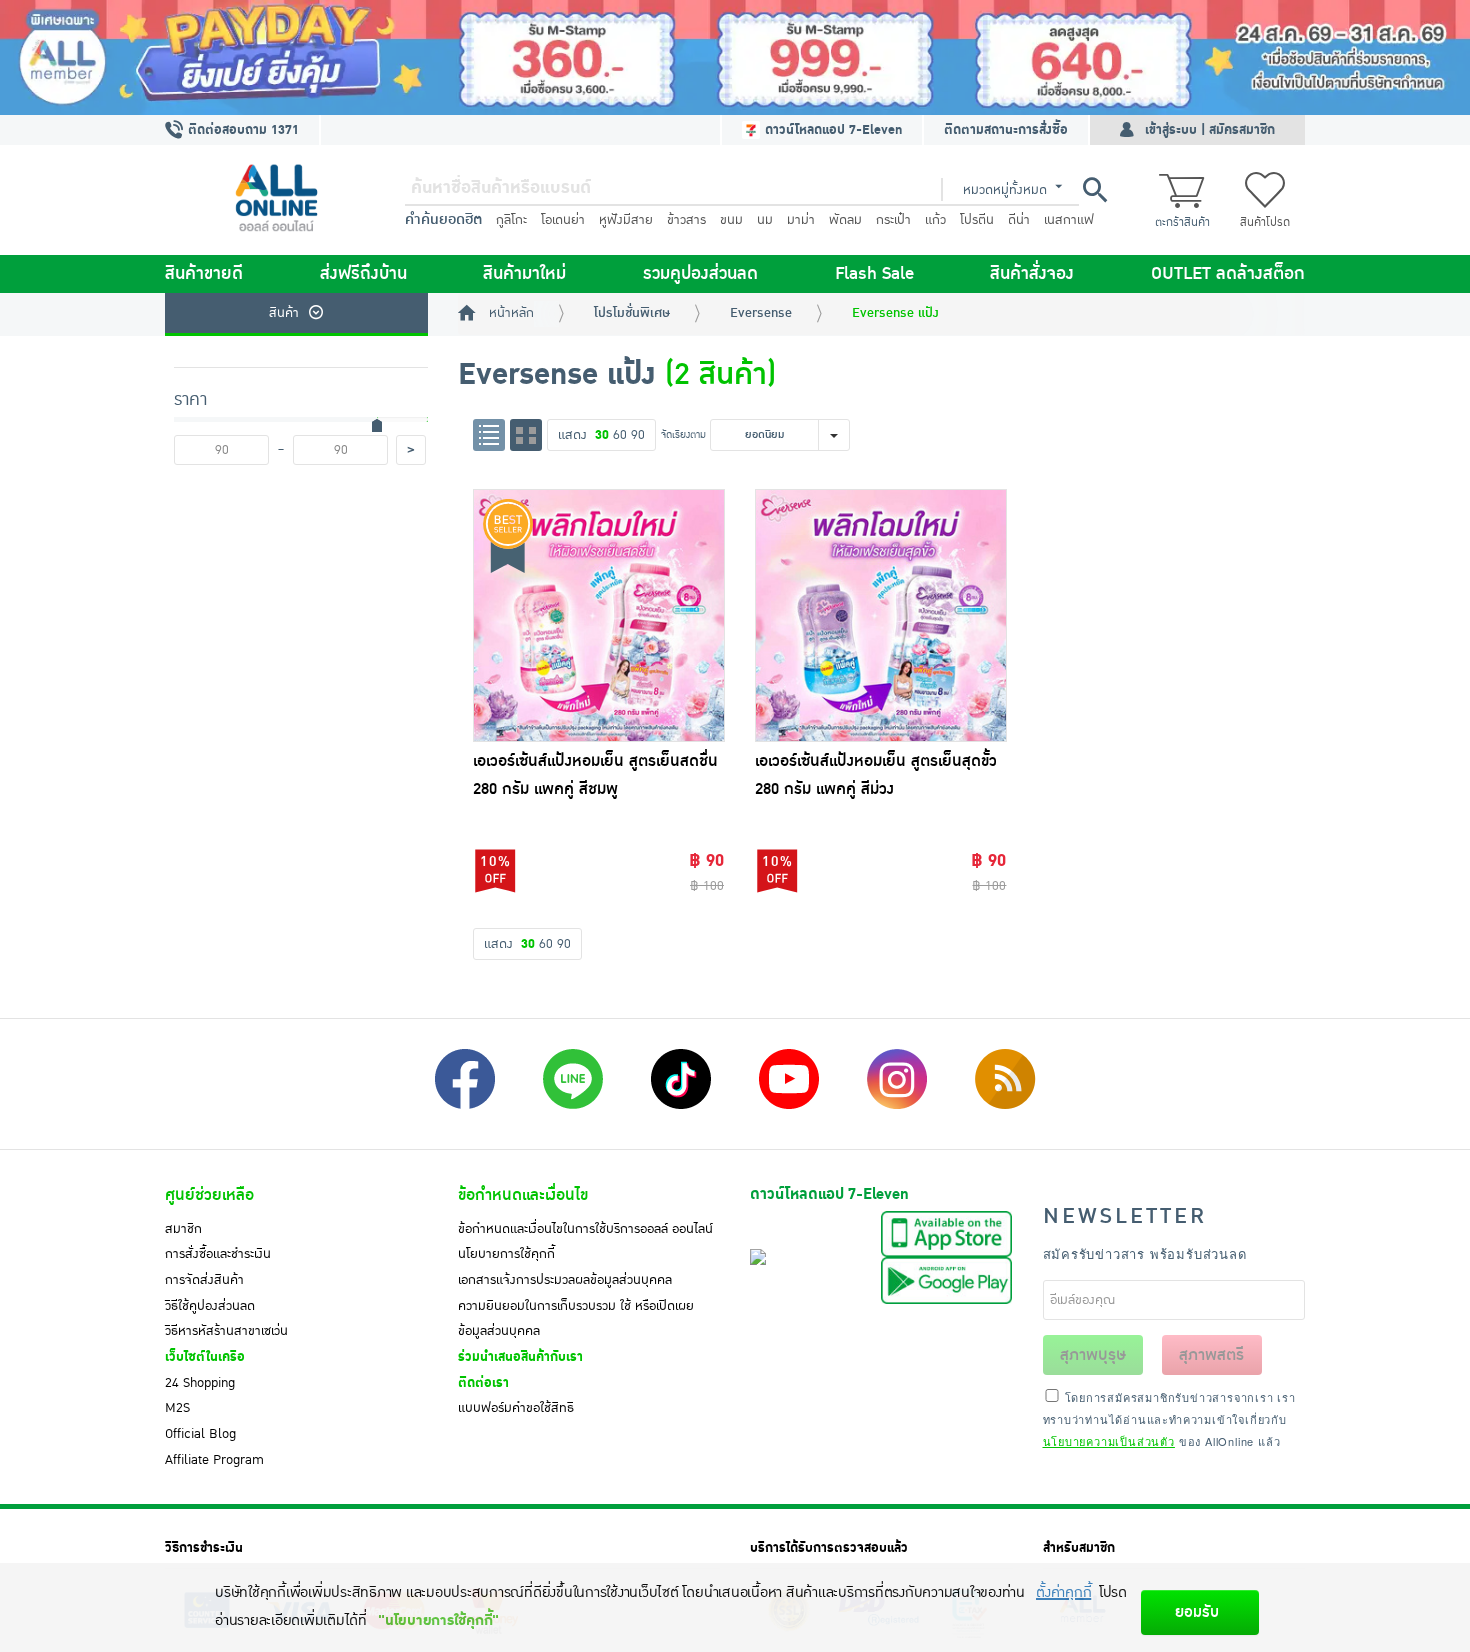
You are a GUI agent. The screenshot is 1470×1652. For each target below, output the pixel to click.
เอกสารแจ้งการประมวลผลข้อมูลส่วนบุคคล (565, 1280)
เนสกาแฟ (1069, 220)
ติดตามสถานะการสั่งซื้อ (1006, 130)
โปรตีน (977, 220)
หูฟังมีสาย (626, 220)
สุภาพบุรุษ (1093, 1355)
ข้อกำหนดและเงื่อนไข (523, 1195)
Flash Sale (874, 274)
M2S (177, 1408)
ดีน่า (1019, 220)
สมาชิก (183, 1229)
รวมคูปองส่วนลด (700, 274)
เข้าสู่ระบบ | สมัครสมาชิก (1210, 130)
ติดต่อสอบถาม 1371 (241, 130)
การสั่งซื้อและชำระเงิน (218, 1254)
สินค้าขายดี (204, 274)
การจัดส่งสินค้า (204, 1280)
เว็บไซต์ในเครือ (205, 1357)
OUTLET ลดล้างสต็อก (1228, 274)
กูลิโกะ (511, 220)
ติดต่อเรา (483, 1383)
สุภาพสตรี (1211, 1355)
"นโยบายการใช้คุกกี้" (438, 1620)
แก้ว (935, 220)
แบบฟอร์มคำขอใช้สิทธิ (516, 1408)
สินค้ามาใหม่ (524, 274)
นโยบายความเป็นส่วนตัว (1109, 1441)
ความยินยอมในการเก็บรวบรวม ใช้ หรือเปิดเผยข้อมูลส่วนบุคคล (576, 1319)
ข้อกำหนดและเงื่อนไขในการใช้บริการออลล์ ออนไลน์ (585, 1229)
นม (765, 220)
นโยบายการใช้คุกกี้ (506, 1254)
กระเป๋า (893, 220)
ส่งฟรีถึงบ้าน (363, 274)
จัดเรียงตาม (683, 434)
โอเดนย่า (563, 220)
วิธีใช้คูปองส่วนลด (210, 1306)
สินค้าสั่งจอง (1032, 274)
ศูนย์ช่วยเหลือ (209, 1195)
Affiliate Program (214, 1460)
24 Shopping (200, 1383)
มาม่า (801, 220)
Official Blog (200, 1434)
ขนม (731, 220)
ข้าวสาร (686, 220)
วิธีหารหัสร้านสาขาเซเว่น (226, 1331)
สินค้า (284, 313)
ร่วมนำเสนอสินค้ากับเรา (520, 1357)
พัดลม (845, 220)
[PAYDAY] (735, 57)
